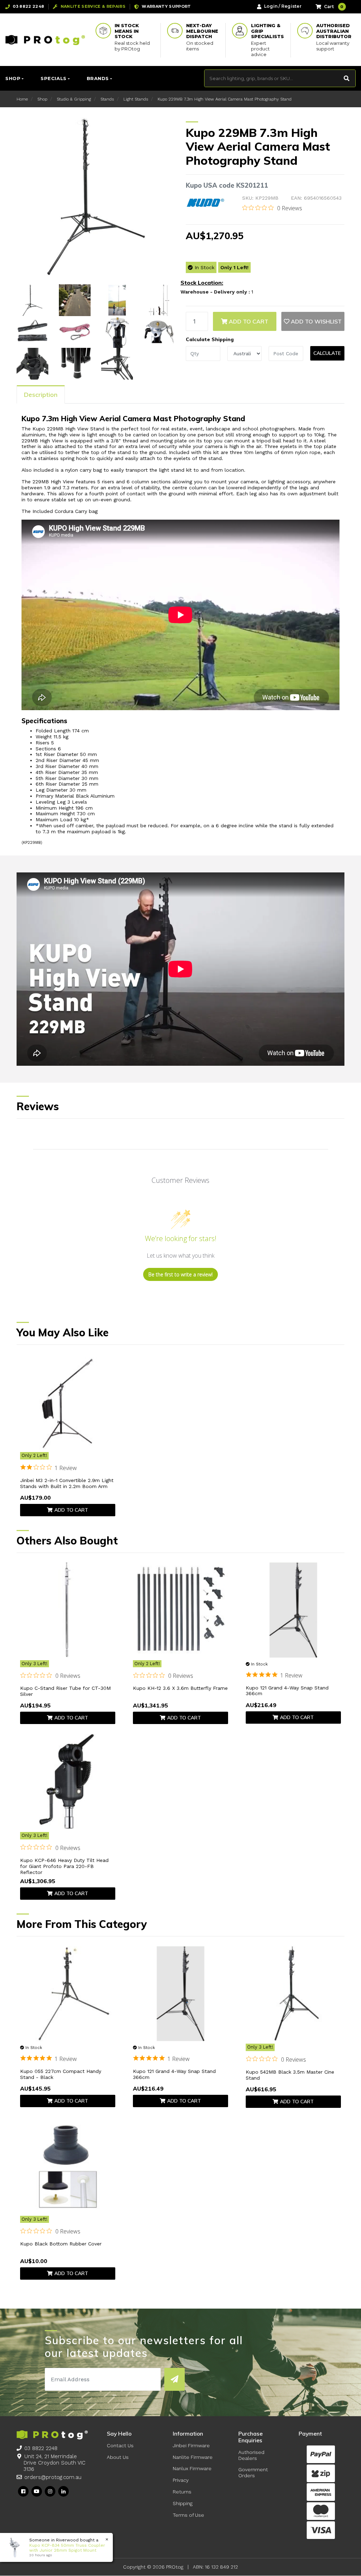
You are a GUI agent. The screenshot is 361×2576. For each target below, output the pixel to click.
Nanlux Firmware (192, 2468)
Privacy (181, 2480)
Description (41, 395)
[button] (313, 321)
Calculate (327, 353)
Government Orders (253, 2472)
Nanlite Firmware (193, 2457)
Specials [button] (53, 78)
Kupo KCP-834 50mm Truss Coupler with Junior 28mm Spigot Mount (60, 2548)
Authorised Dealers (251, 2455)
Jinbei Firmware (191, 2445)
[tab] (41, 394)
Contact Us (120, 2445)
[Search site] (347, 78)
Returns (182, 2492)
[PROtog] (45, 40)
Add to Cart (248, 321)
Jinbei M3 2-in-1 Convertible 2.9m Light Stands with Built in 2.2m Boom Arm (67, 1483)
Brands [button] (98, 78)
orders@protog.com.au (53, 2477)
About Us (118, 2457)
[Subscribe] (175, 2379)
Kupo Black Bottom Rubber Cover (61, 2244)
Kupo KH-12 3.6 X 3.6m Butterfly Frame (180, 1688)
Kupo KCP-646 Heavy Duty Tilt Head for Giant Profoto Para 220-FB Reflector (64, 1866)
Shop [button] (13, 78)
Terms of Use (188, 2515)
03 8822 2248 (41, 2448)
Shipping (183, 2503)
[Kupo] (206, 202)
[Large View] (32, 300)
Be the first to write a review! (180, 1274)
